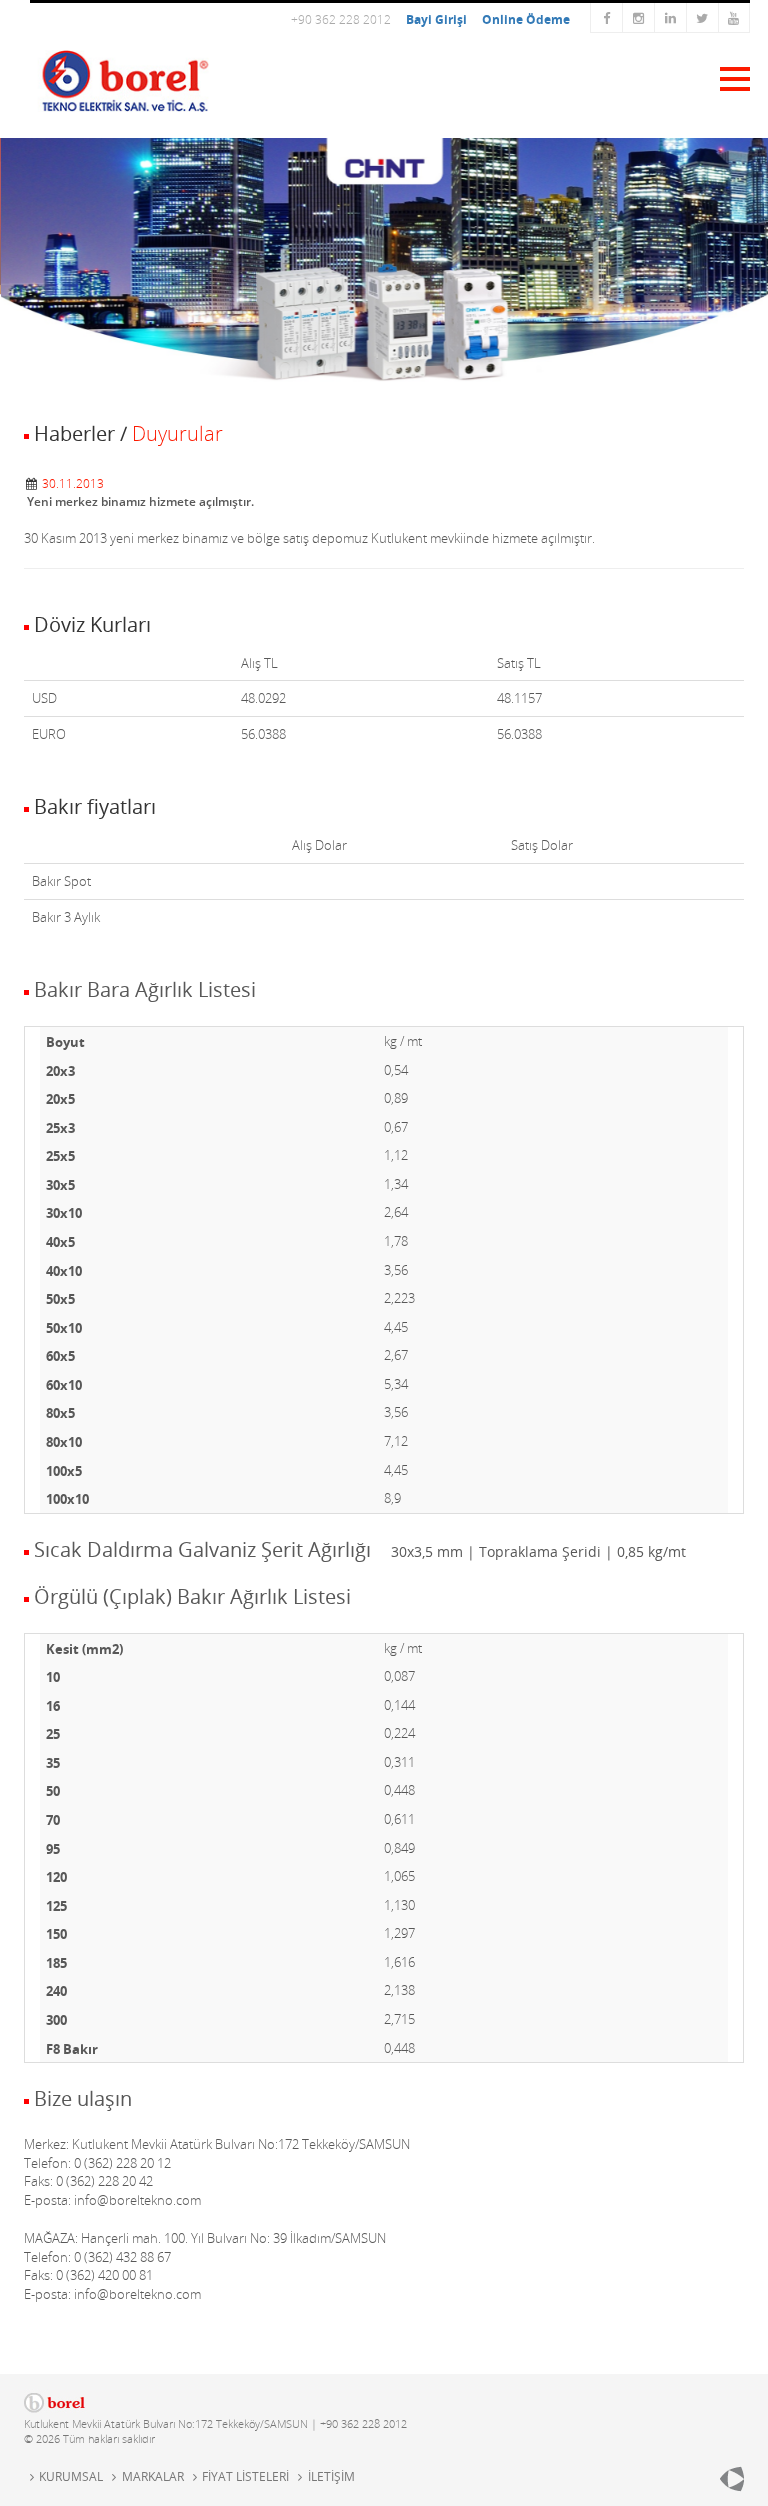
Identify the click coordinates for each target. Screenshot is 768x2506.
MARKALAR (152, 2476)
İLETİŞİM (331, 2476)
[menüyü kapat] (726, 77)
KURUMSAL (71, 2476)
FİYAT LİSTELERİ (245, 2476)
